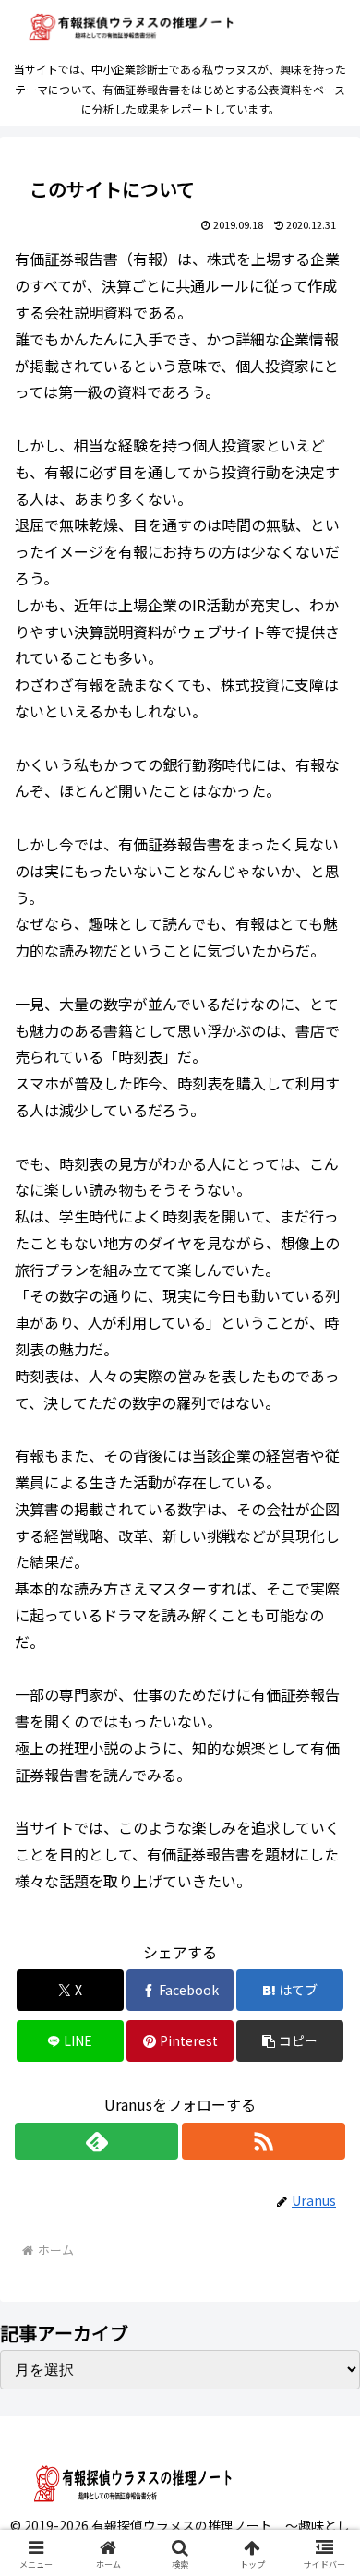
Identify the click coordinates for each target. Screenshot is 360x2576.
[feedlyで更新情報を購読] (96, 2141)
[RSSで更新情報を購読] (264, 2141)
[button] (290, 2041)
